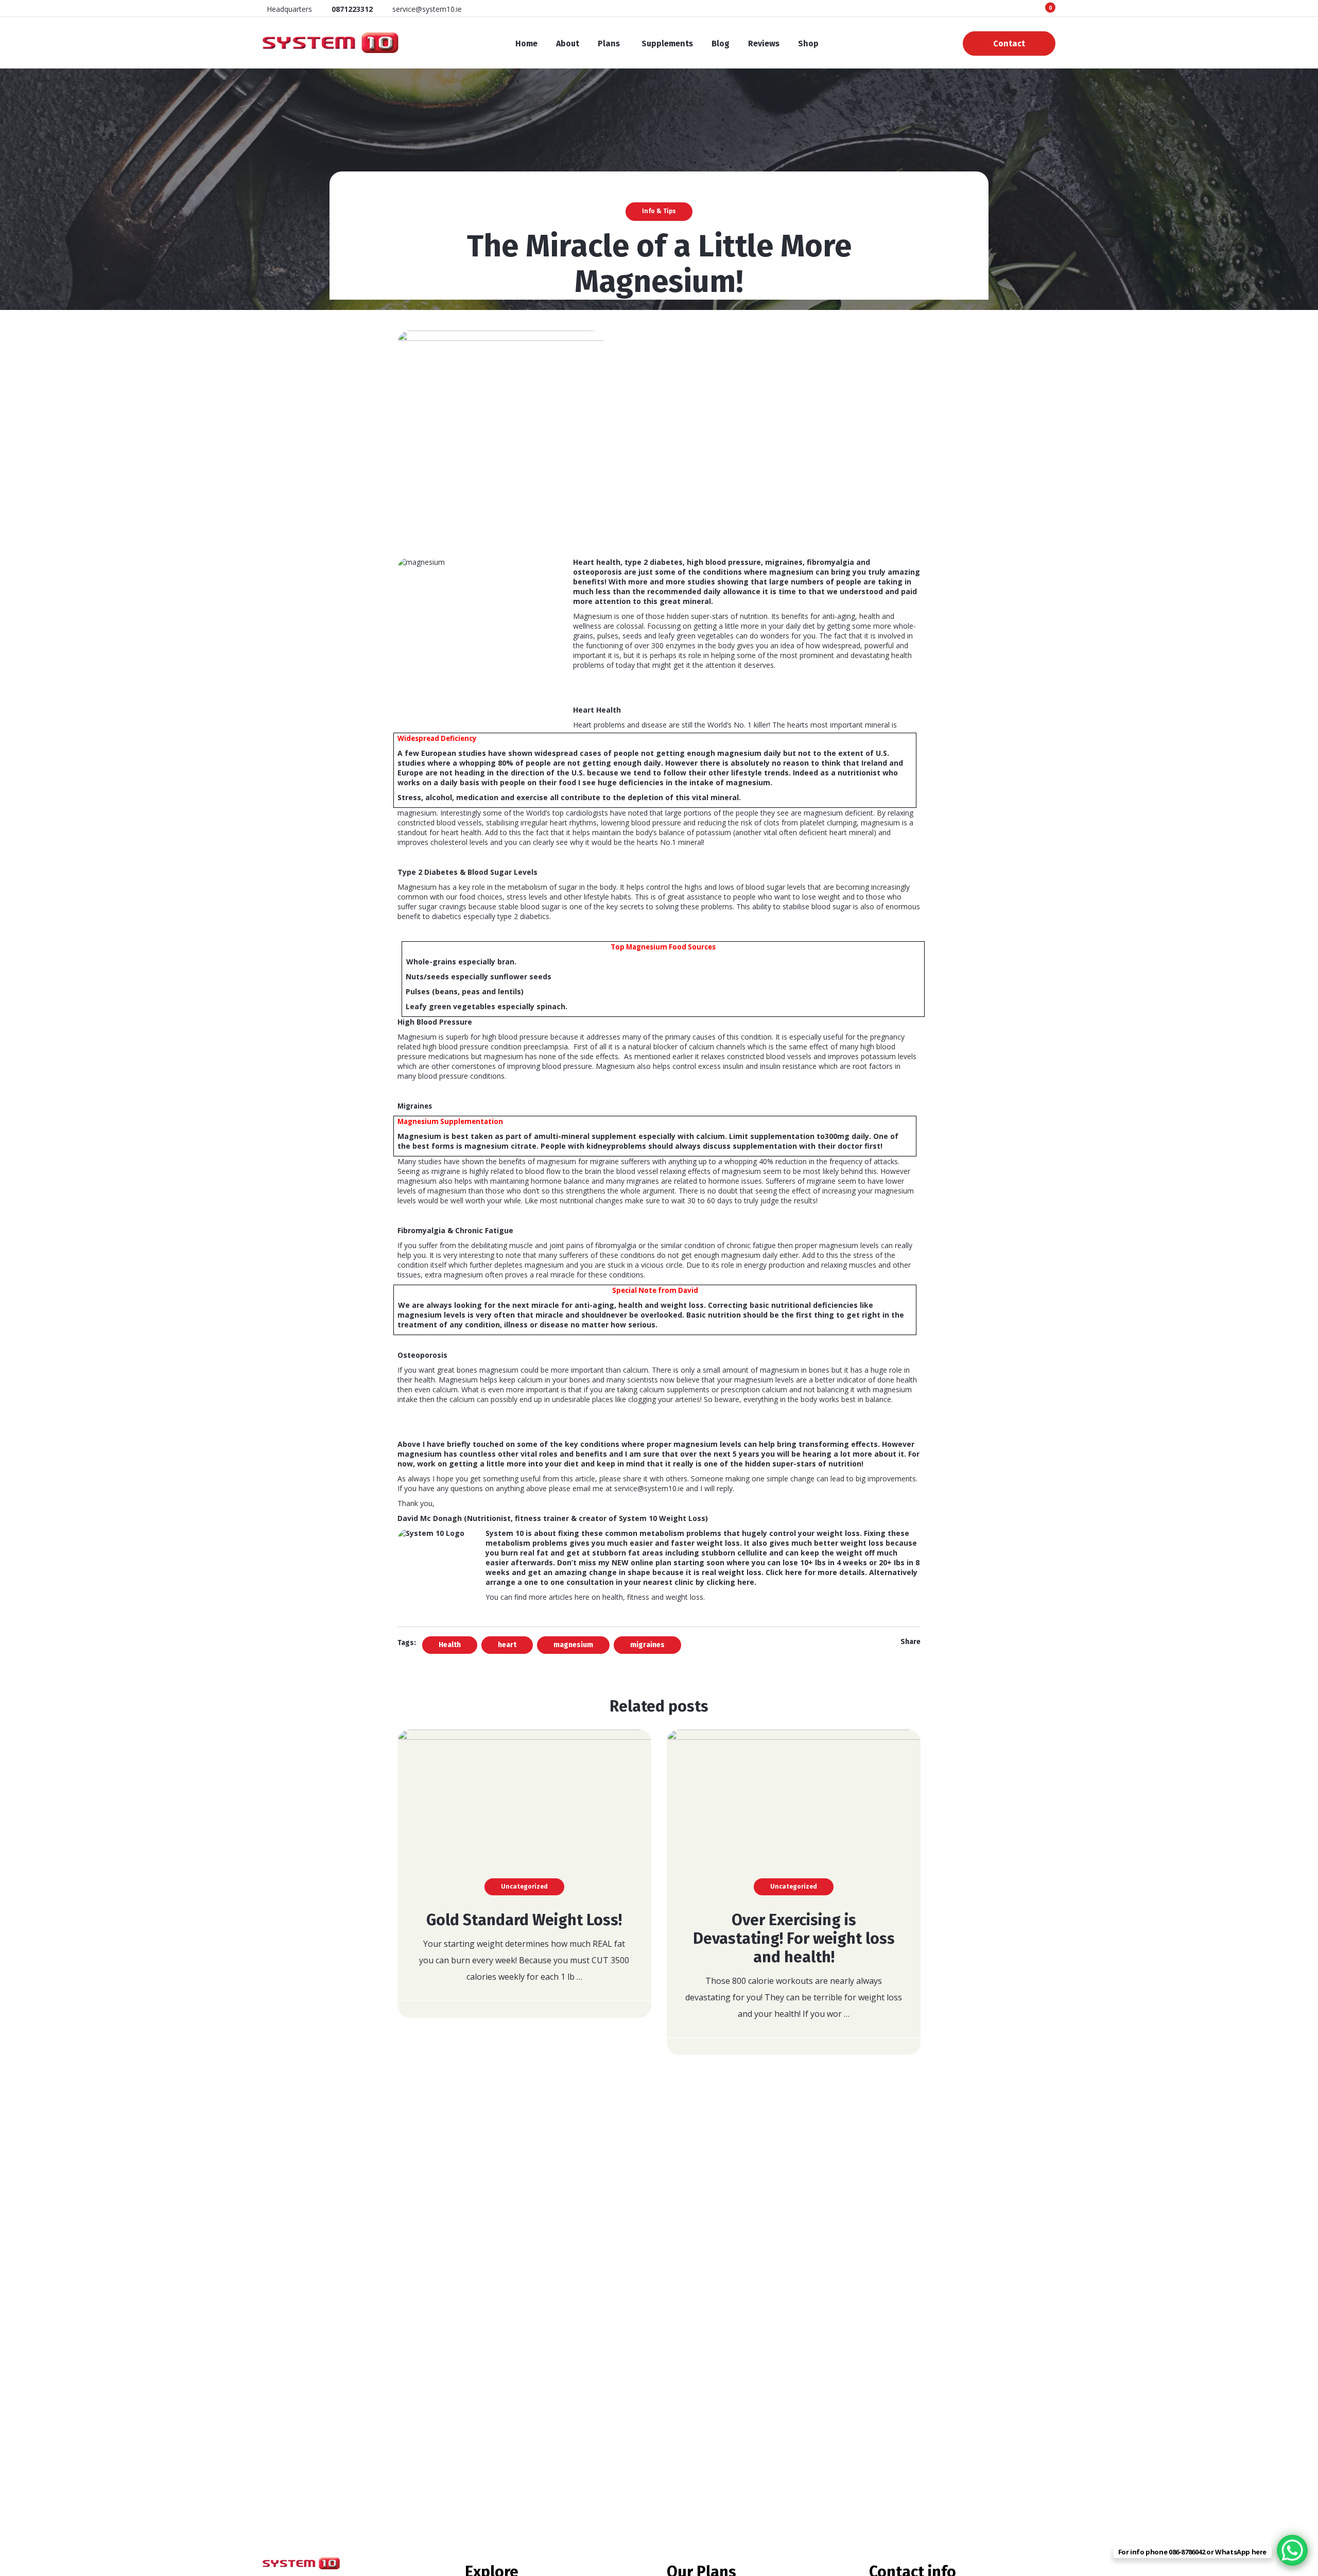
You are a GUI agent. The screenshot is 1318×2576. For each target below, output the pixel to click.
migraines (647, 1645)
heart (507, 1645)
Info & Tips (659, 211)
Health (450, 1645)
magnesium (573, 1645)
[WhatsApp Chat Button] (1292, 2550)
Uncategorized (524, 1887)
